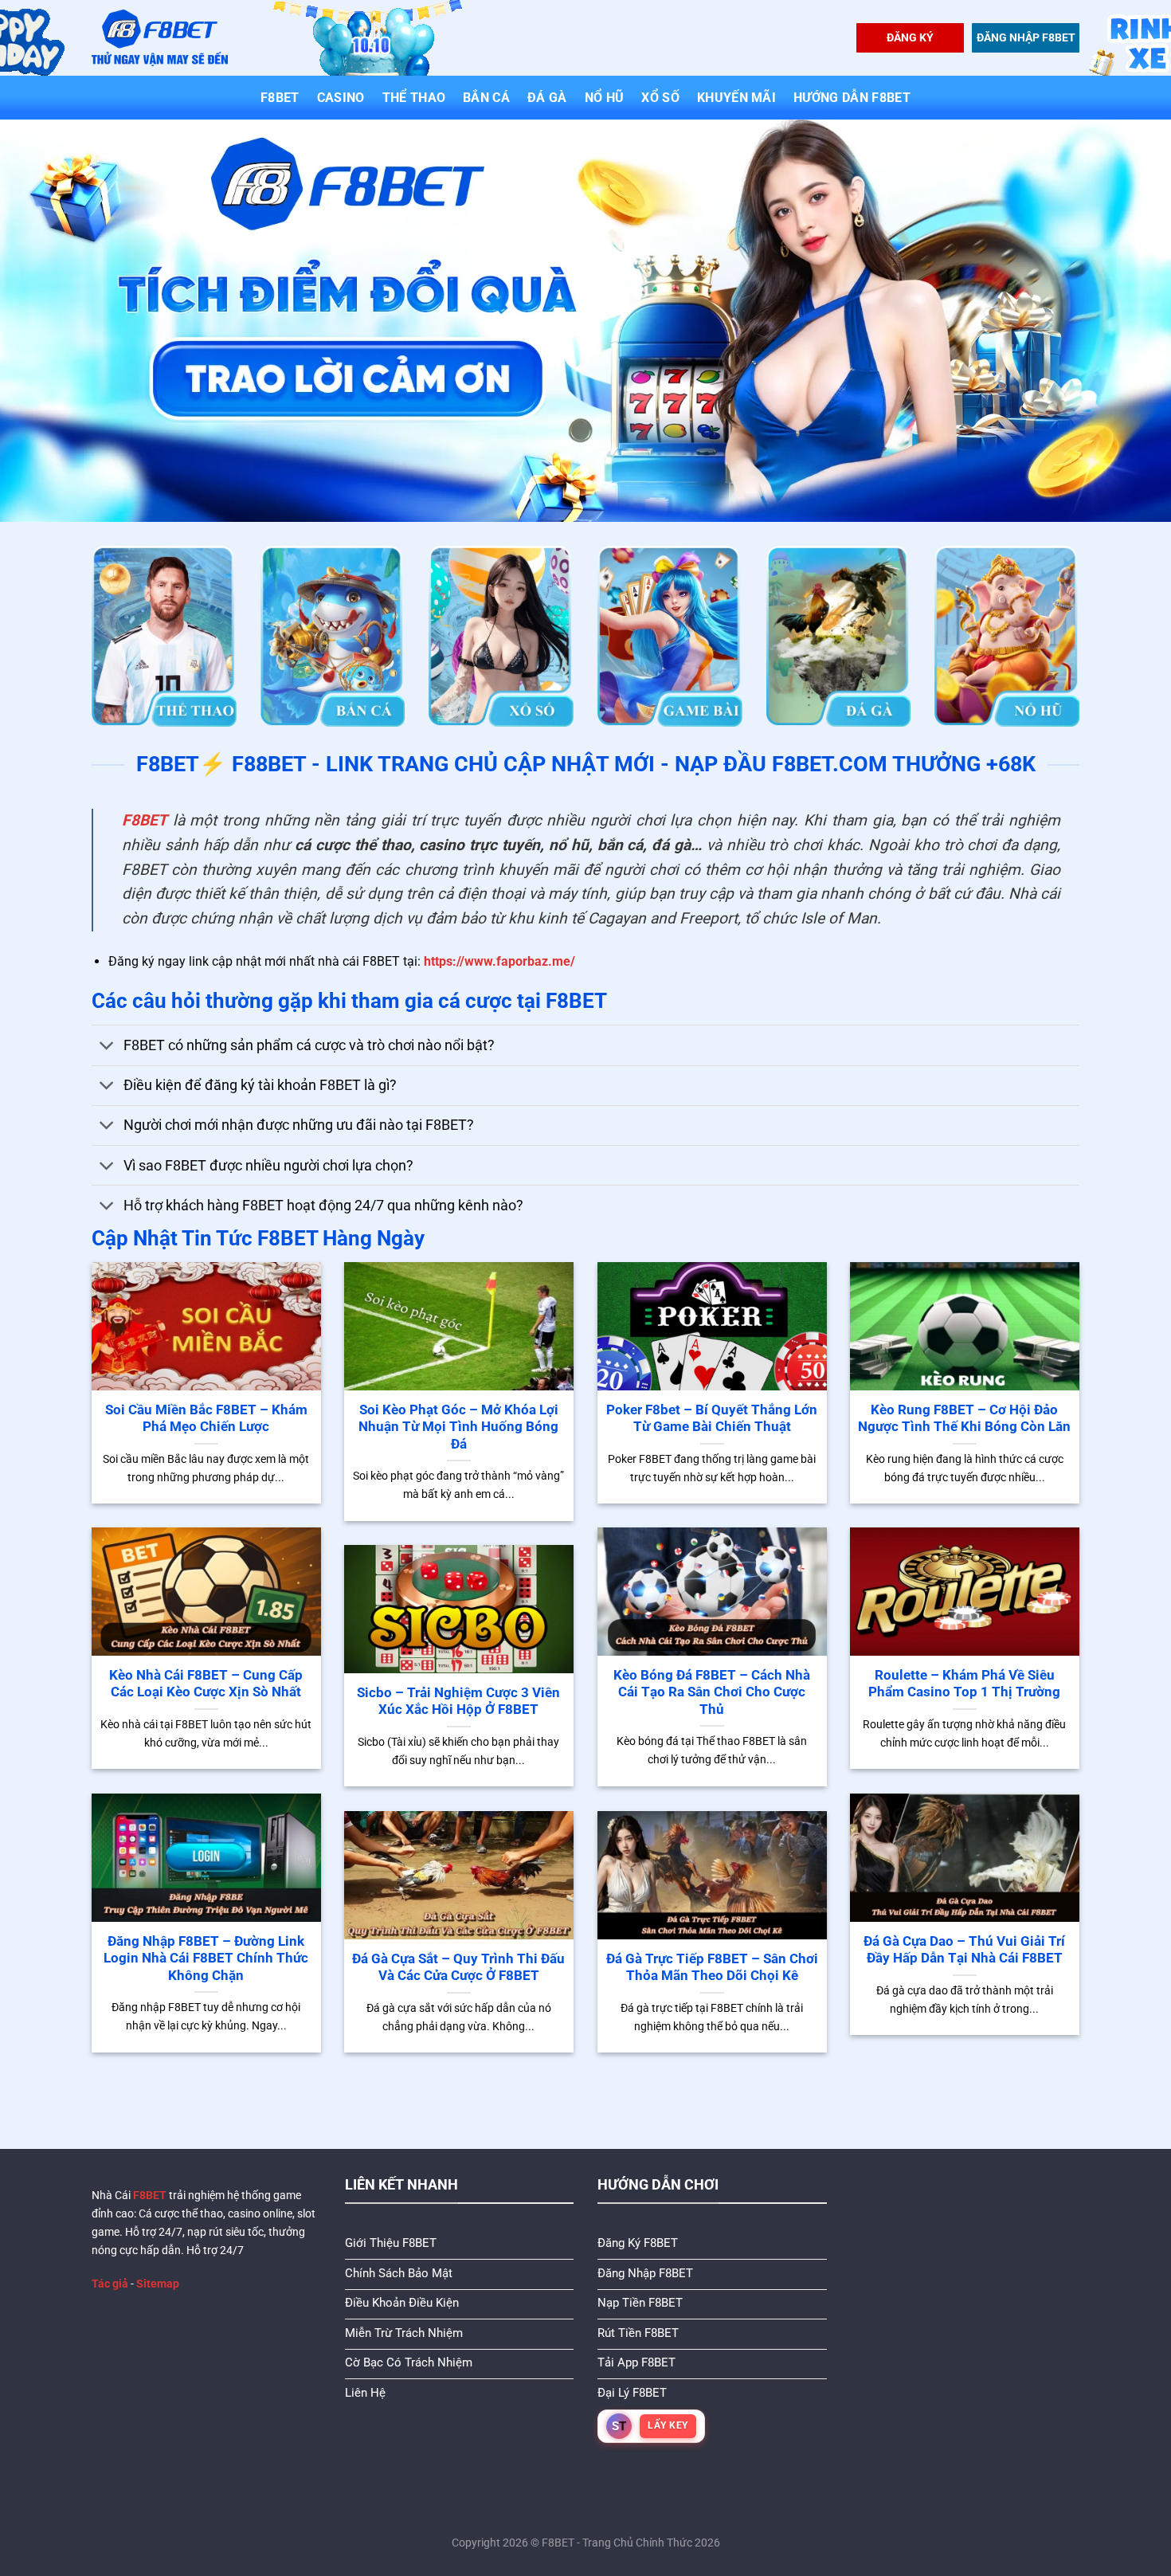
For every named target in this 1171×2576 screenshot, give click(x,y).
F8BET (280, 98)
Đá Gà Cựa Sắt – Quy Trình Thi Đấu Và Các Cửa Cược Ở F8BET (458, 1968)
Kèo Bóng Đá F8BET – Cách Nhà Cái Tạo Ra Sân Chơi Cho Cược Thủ (712, 1692)
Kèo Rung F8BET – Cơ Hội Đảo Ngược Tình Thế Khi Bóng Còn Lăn (964, 1419)
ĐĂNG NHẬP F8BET (1026, 37)
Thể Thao (414, 98)
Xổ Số (660, 98)
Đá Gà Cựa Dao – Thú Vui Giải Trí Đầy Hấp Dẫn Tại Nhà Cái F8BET (964, 1950)
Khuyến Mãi (736, 98)
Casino (341, 98)
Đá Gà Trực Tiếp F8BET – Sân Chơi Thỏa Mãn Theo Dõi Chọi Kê (712, 1968)
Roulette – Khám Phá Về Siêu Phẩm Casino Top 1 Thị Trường (964, 1684)
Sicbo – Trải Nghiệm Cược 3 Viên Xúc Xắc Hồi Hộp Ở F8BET (458, 1702)
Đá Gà (547, 98)
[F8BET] (160, 38)
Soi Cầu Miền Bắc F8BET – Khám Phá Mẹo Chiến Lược (206, 1419)
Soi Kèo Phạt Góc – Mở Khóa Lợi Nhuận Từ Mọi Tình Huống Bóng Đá (458, 1427)
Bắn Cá (486, 98)
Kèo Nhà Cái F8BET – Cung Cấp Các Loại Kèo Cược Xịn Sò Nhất (206, 1684)
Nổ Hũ (605, 98)
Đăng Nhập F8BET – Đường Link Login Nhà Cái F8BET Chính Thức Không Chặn (206, 1958)
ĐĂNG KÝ (910, 37)
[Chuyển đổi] (107, 1047)
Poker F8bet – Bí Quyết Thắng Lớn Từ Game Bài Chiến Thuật (712, 1419)
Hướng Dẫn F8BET (852, 98)
